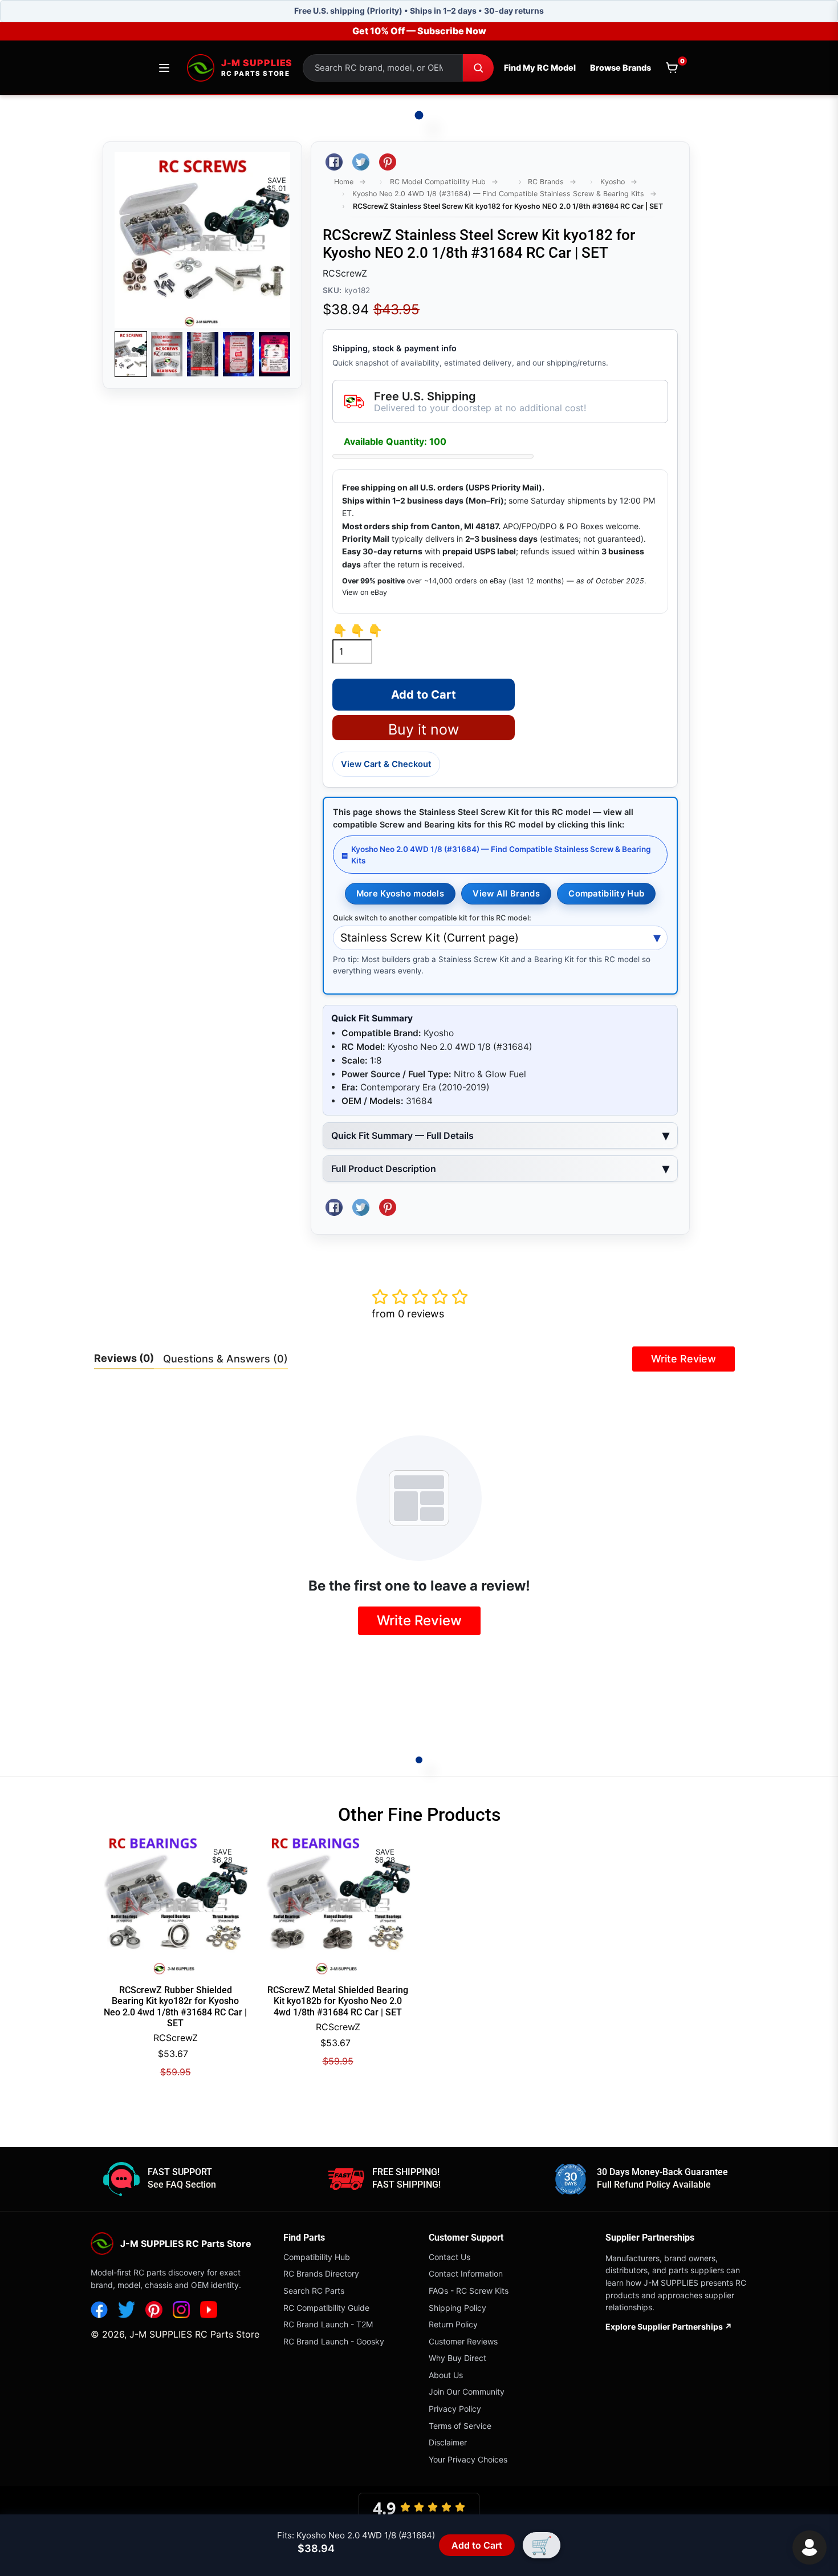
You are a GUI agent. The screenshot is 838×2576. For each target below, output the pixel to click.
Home (344, 182)
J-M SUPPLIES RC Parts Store (194, 2334)
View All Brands (506, 894)
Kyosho (613, 182)
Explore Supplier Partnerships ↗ (669, 2326)
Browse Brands (621, 68)
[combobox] (383, 68)
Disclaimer (448, 2442)
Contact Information (466, 2273)
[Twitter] (127, 2310)
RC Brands (546, 182)
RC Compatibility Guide (326, 2308)
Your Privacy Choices (468, 2459)
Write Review (684, 1359)
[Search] (478, 68)
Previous (130, 354)
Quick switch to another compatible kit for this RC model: (432, 918)
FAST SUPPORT (180, 2172)
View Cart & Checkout (386, 764)
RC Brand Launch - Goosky (334, 2341)
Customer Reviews (463, 2341)
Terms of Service (460, 2426)
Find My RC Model (540, 68)
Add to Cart (479, 2545)
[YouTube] (209, 2310)
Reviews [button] (124, 1358)
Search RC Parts (314, 2291)
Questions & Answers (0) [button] (225, 1359)
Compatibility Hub (606, 894)
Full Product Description (384, 1169)
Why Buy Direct (457, 2358)
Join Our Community (467, 2392)
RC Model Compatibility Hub (438, 182)
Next (275, 354)
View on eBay (365, 592)
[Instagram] (181, 2310)
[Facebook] (99, 2310)
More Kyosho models (400, 894)
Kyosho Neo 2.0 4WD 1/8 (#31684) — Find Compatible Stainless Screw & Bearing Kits (498, 194)
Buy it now (424, 729)
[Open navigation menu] (164, 68)
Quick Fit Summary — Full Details (402, 1135)
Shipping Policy (457, 2308)
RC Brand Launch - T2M (328, 2324)
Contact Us (449, 2257)
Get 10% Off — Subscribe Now (419, 31)
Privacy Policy (455, 2409)
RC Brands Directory (321, 2273)
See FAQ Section (182, 2184)
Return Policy (453, 2324)
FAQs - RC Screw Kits (469, 2291)
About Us (446, 2375)
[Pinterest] (154, 2310)
